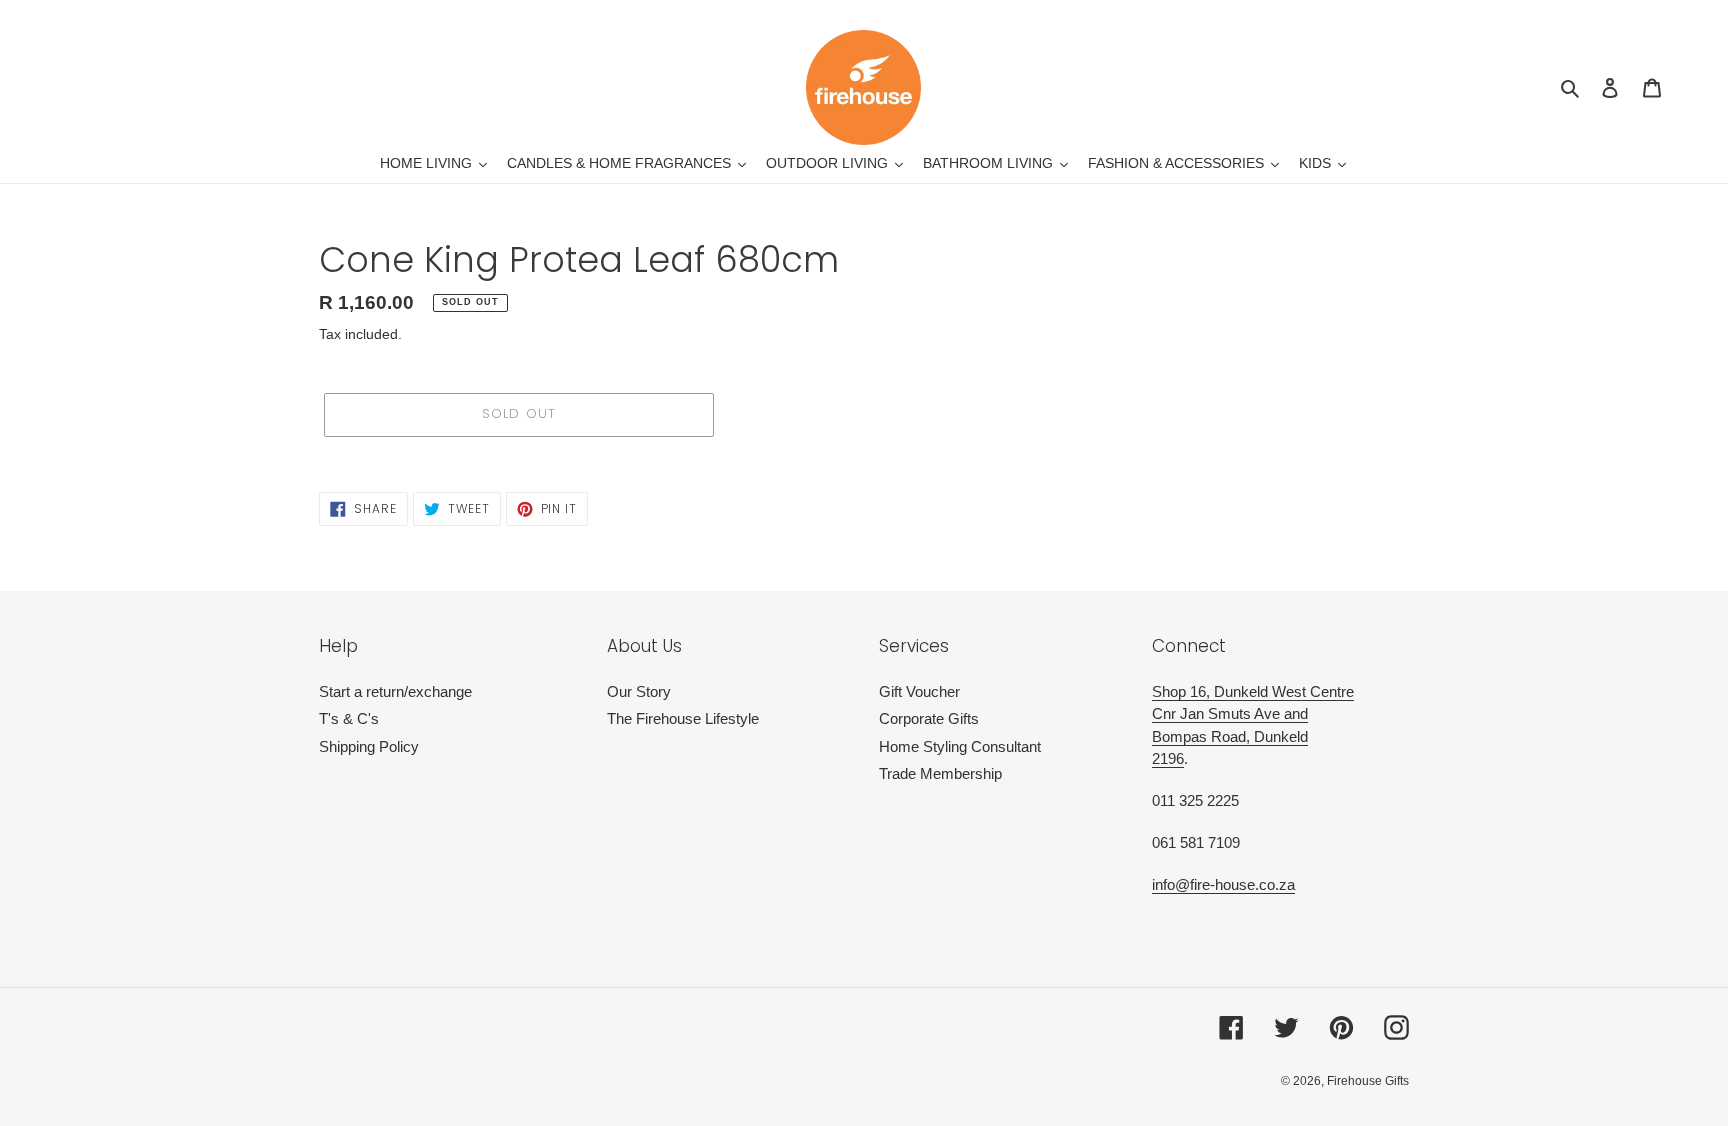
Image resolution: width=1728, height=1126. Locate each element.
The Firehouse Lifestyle (683, 718)
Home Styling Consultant (960, 746)
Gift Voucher (919, 691)
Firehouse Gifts (1368, 1081)
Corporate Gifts (929, 718)
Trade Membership (940, 773)
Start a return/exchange (395, 691)
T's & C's (349, 718)
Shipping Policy (369, 746)
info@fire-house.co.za (1223, 884)
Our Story (639, 691)
